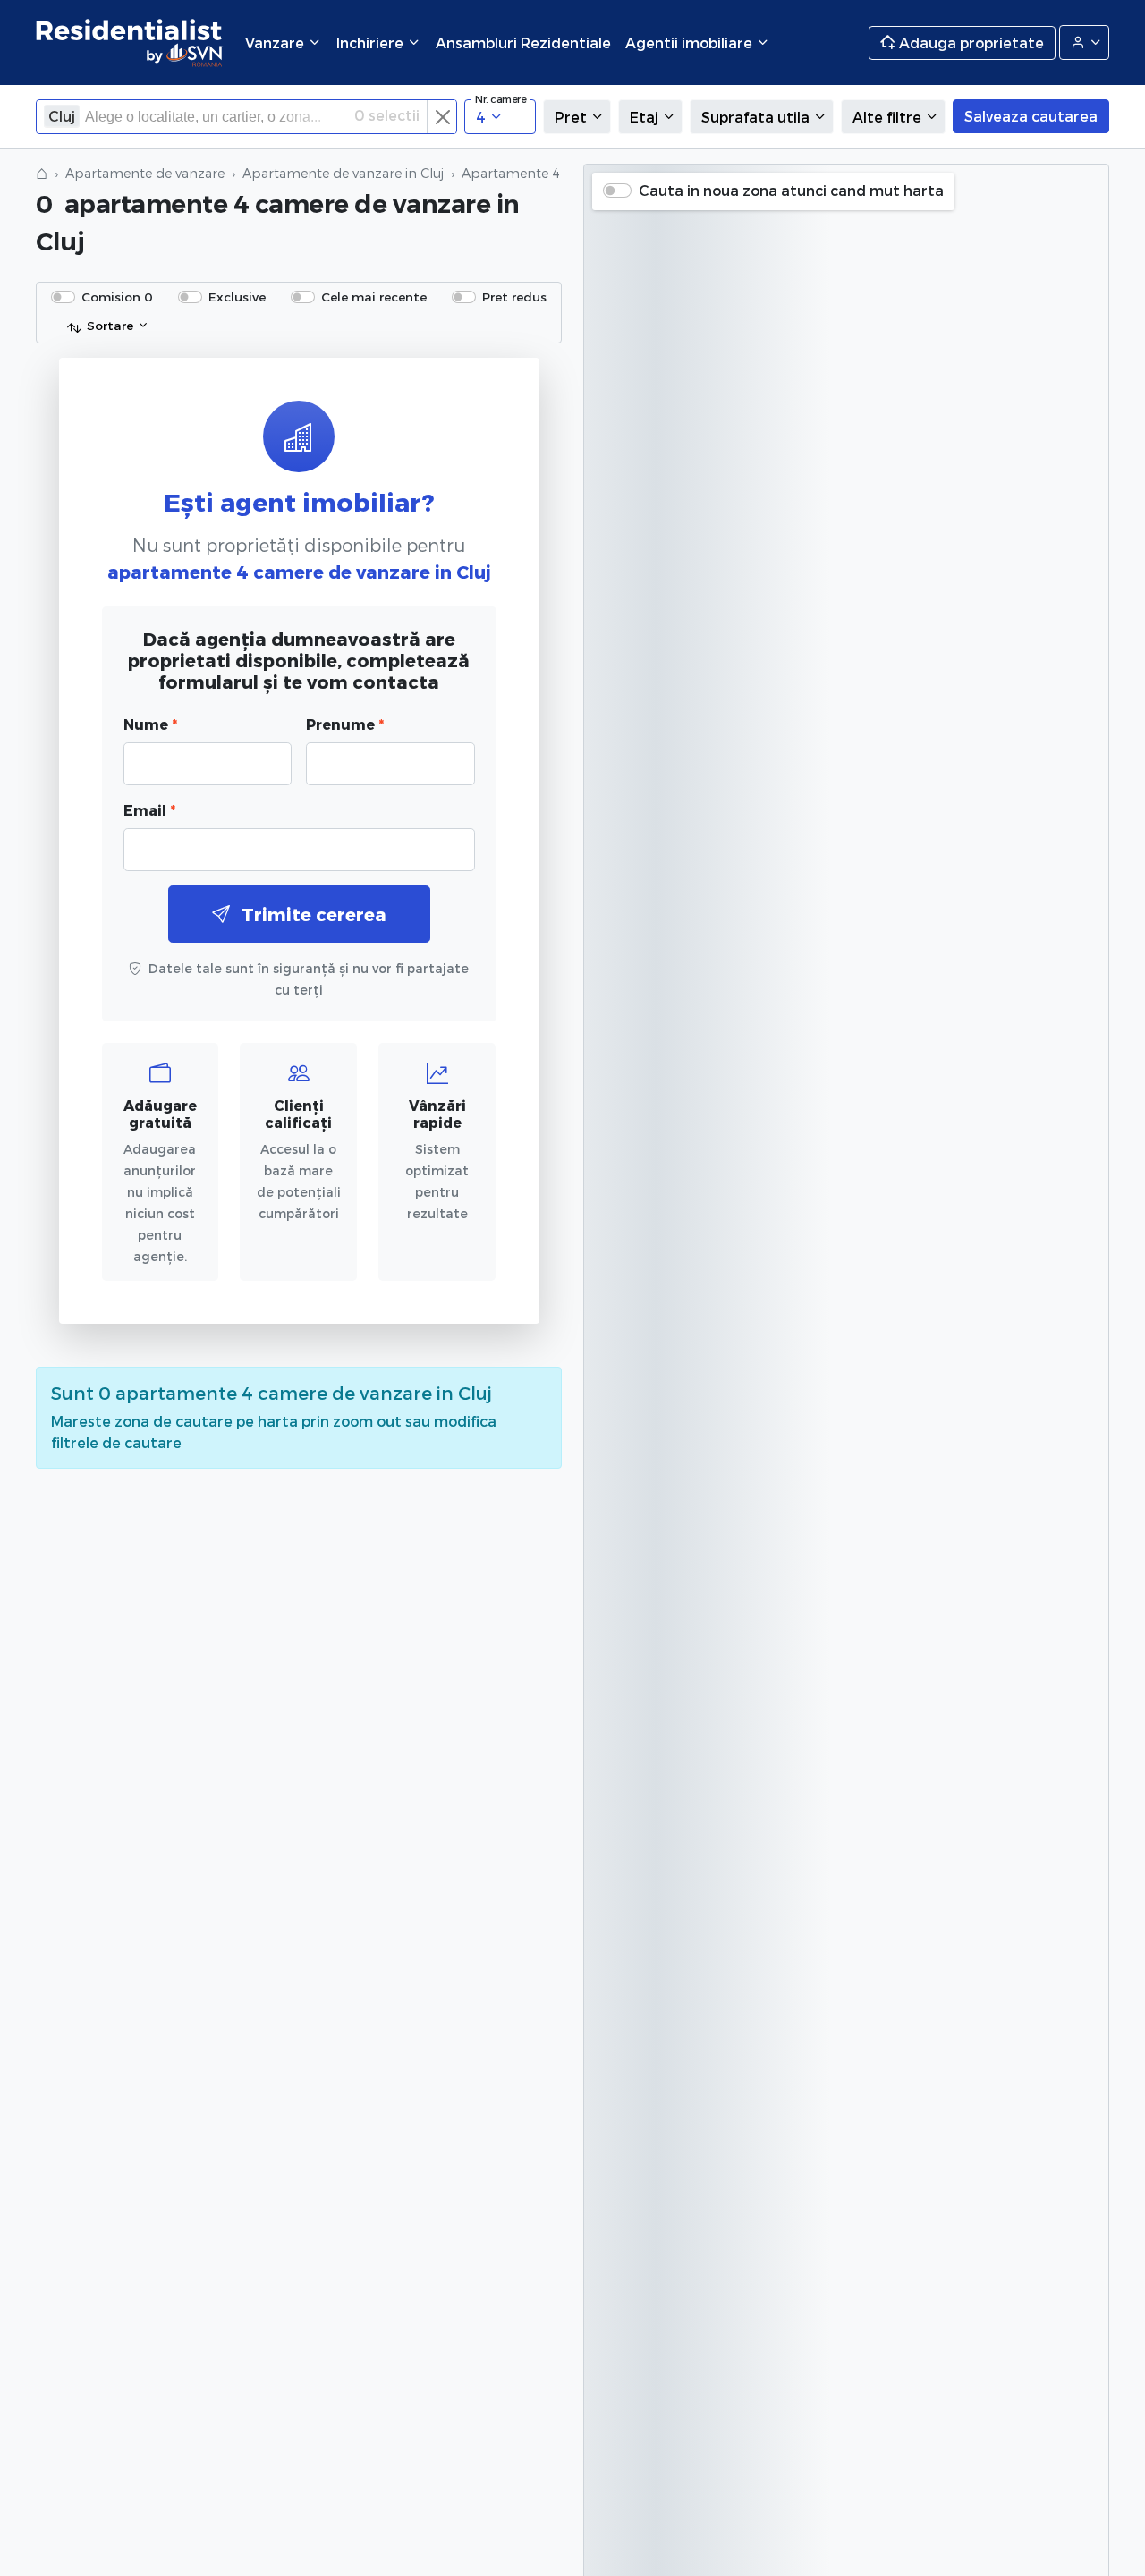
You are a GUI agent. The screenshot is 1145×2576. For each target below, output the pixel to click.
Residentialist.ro (130, 42)
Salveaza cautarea (1031, 116)
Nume (150, 724)
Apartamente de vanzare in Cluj (343, 173)
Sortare (110, 325)
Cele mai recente (374, 297)
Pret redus (514, 297)
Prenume (345, 724)
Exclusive (237, 297)
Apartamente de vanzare (145, 173)
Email (149, 810)
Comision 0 (117, 297)
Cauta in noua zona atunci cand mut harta (791, 190)
